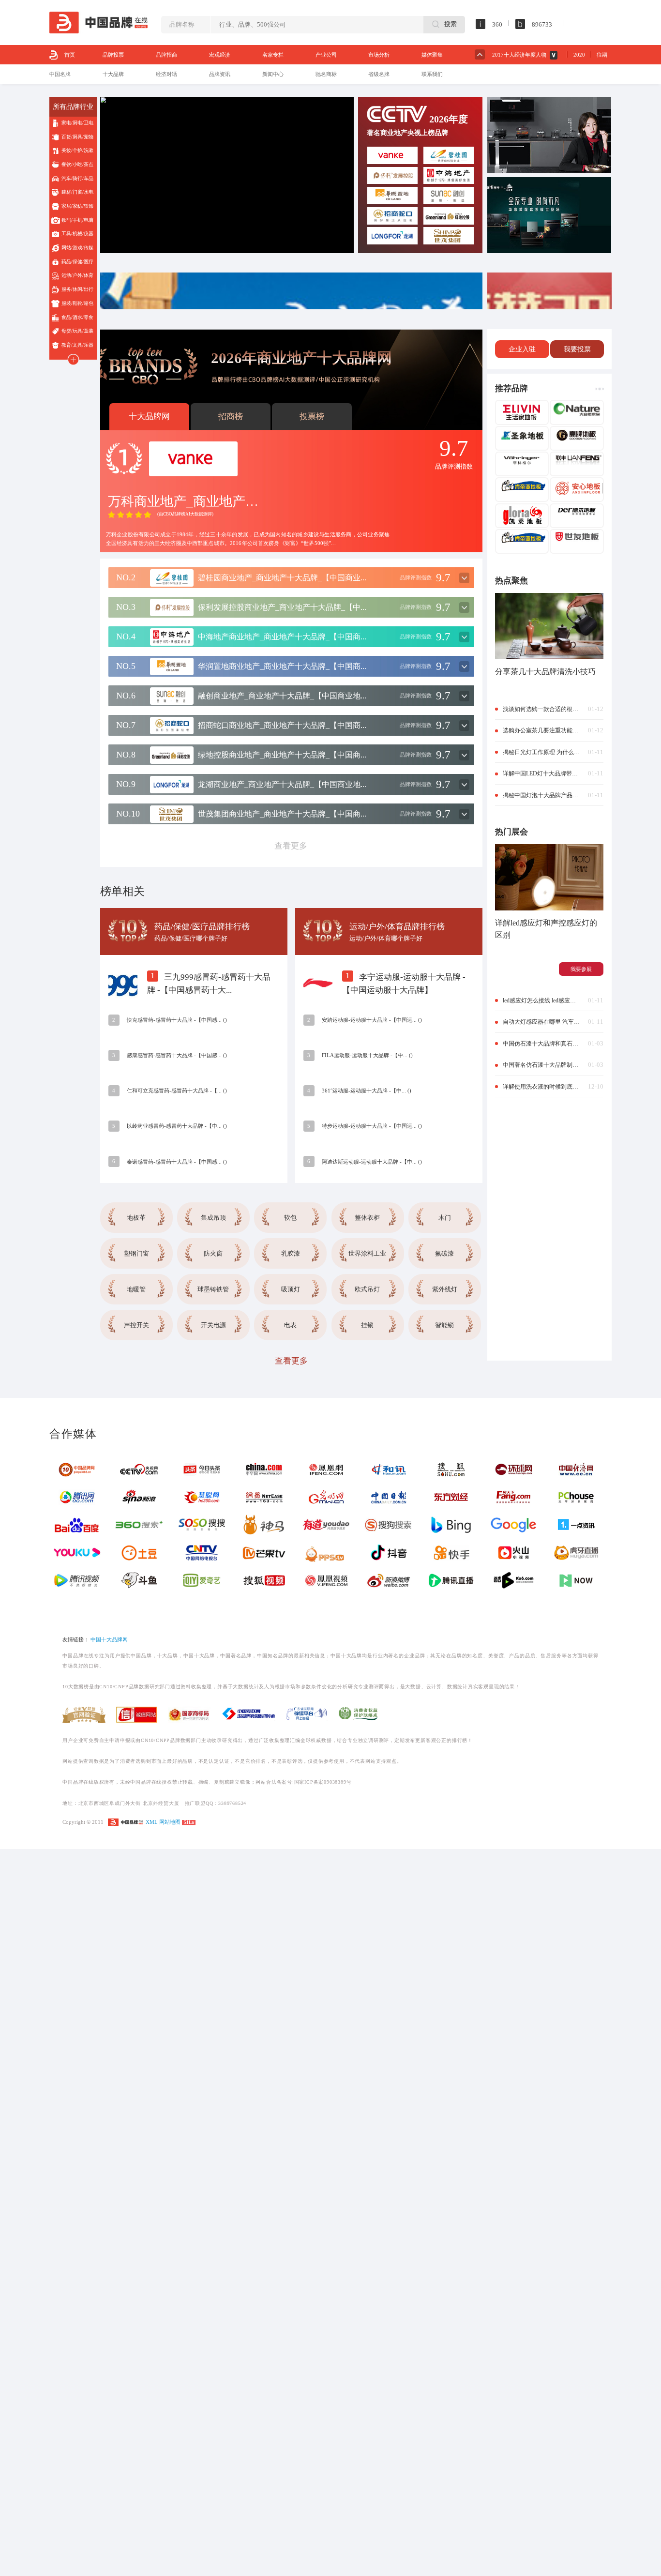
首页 (70, 55)
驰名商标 (326, 74)
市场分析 (379, 55)
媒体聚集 (432, 55)
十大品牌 (113, 74)
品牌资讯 (220, 74)
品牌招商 (166, 55)
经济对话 (166, 74)
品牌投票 (113, 55)
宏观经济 (220, 55)
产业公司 (326, 55)
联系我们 (432, 74)
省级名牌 (379, 74)
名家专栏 (273, 55)
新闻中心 (273, 74)
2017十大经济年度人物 (519, 55)
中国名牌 (60, 74)
